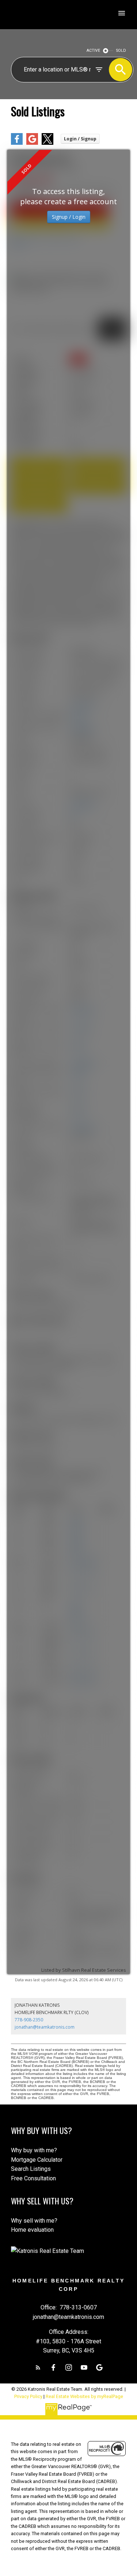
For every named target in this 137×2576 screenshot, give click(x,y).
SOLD (121, 51)
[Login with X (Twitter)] (47, 143)
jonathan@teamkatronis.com (45, 2027)
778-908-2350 (29, 2020)
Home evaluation (32, 2230)
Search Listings (31, 2169)
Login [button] (80, 139)
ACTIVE (93, 51)
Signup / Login (69, 217)
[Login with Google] (32, 143)
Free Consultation (33, 2178)
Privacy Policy (28, 2396)
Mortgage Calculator (37, 2160)
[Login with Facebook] (17, 143)
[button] (38, 2367)
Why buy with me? (34, 2150)
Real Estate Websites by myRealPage (84, 2396)
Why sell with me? (34, 2221)
